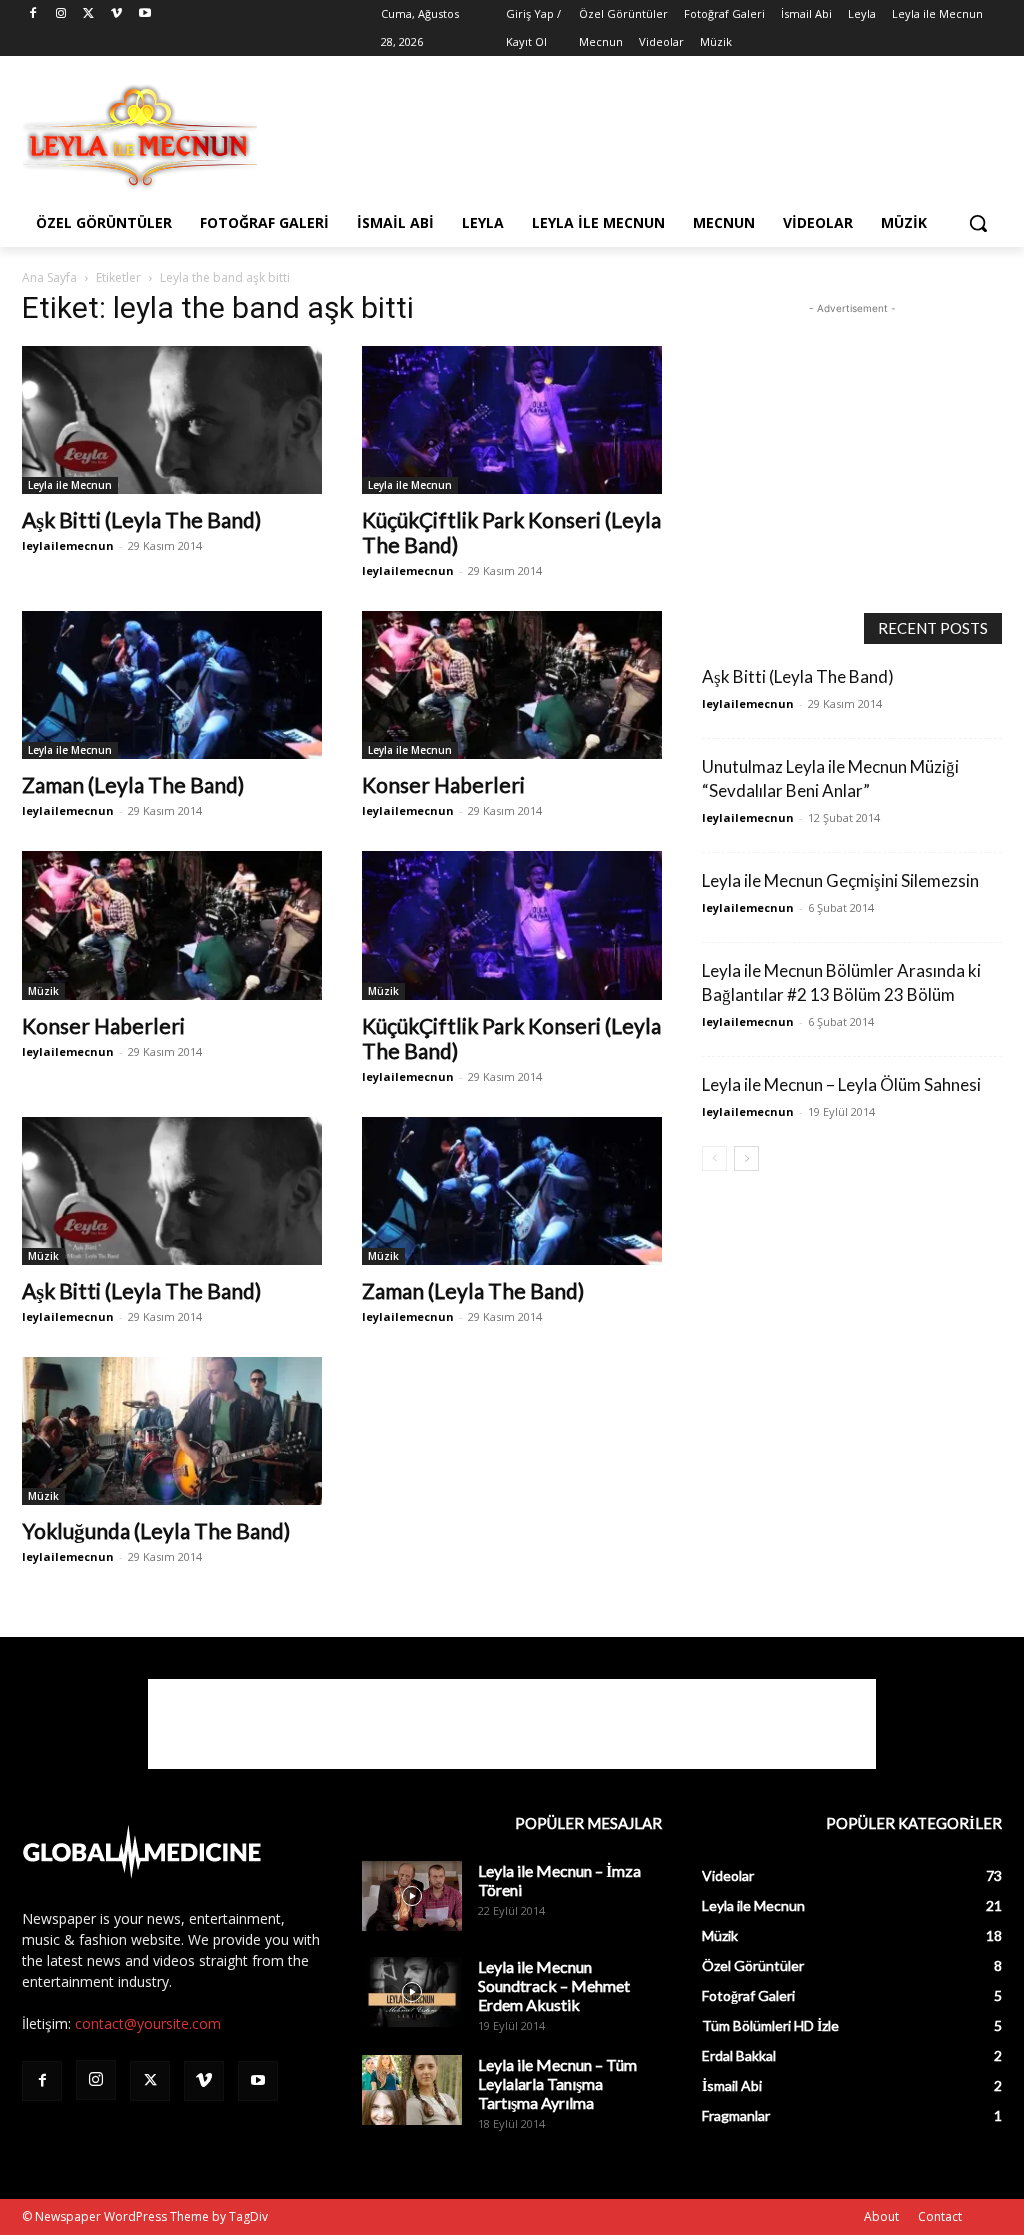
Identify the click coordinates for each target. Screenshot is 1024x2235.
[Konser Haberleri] (512, 685)
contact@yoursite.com (148, 2023)
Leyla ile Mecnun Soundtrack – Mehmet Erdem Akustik (554, 1985)
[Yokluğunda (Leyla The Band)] (172, 1431)
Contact (940, 2216)
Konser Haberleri (443, 784)
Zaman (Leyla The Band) (133, 784)
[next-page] (746, 1158)
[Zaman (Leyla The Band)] (172, 685)
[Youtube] (144, 14)
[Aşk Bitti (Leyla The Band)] (172, 420)
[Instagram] (61, 14)
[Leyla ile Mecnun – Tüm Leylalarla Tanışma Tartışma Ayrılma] (412, 2090)
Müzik (43, 991)
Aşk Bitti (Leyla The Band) (141, 519)
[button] (978, 223)
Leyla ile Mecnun (70, 485)
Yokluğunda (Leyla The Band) (156, 1530)
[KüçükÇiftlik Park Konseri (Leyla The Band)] (512, 420)
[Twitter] (89, 14)
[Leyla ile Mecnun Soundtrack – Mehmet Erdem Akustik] (412, 1992)
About (881, 2216)
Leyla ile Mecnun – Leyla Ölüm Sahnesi (841, 1084)
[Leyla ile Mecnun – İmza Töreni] (412, 1896)
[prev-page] (714, 1158)
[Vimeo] (116, 14)
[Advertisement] (491, 135)
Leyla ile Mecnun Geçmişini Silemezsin (840, 880)
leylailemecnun (68, 545)
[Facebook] (33, 14)
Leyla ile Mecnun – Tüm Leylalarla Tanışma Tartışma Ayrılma (557, 2083)
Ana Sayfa (49, 277)
